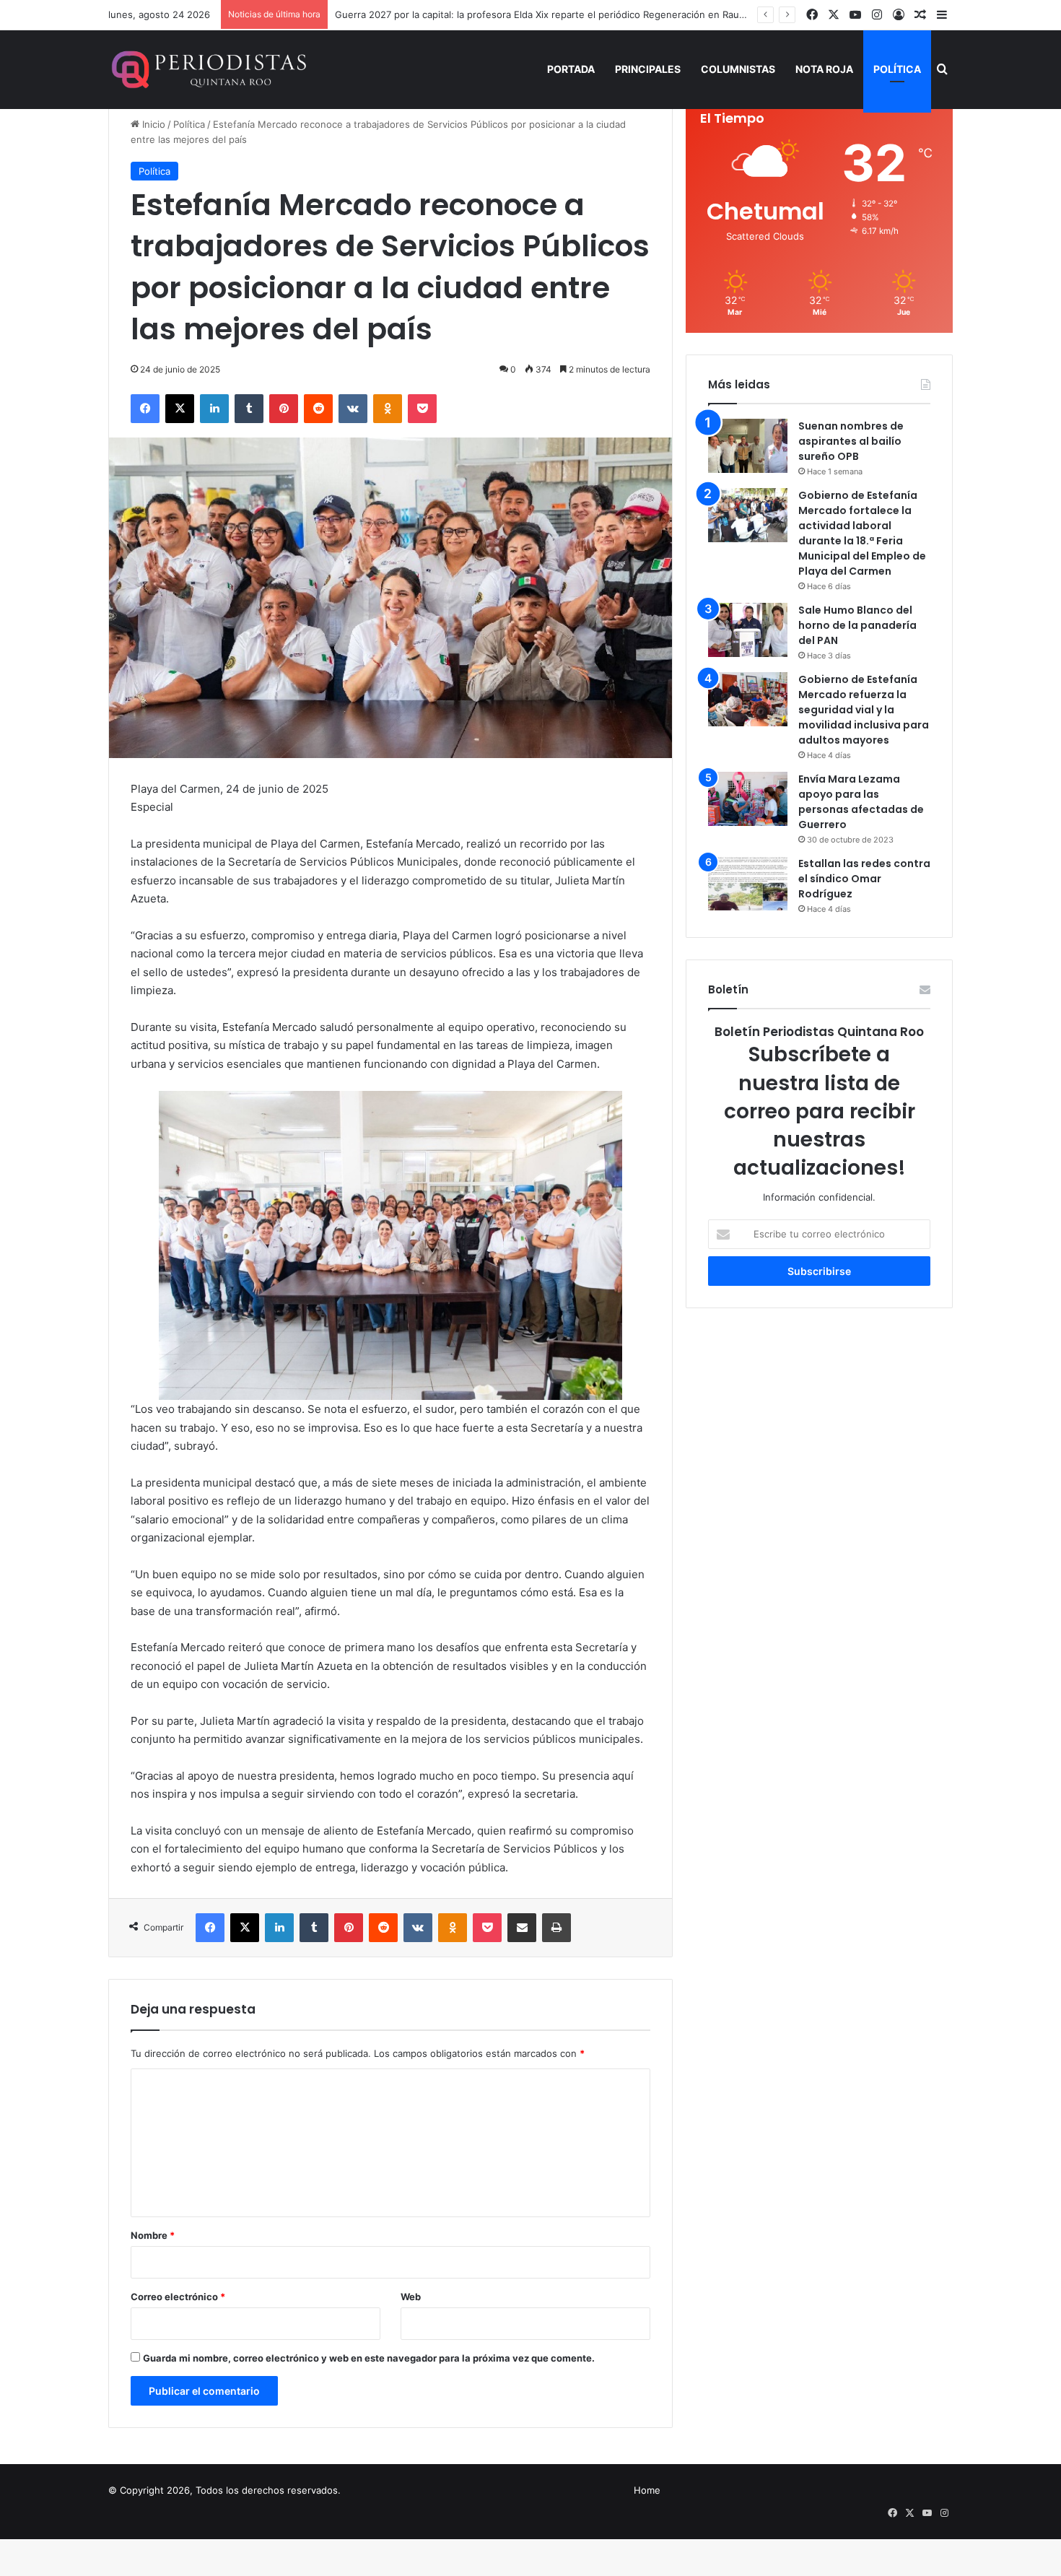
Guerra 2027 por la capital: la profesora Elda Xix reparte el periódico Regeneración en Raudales (549, 14)
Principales (648, 69)
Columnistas (738, 69)
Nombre (153, 2235)
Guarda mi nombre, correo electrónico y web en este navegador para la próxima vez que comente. (369, 2358)
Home (647, 2490)
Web (411, 2297)
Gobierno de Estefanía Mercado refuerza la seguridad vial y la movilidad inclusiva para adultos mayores (864, 710)
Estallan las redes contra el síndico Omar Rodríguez (864, 879)
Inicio (152, 124)
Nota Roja (824, 69)
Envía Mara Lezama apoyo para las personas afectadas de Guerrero (861, 802)
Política (897, 69)
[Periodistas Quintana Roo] (208, 69)
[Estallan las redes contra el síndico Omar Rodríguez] (748, 883)
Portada (571, 69)
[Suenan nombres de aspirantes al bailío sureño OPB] (748, 446)
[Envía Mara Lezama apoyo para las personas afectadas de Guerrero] (748, 799)
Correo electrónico (178, 2297)
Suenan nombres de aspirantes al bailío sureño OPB (851, 441)
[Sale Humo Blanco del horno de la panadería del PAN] (748, 630)
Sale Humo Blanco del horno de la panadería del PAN (857, 625)
